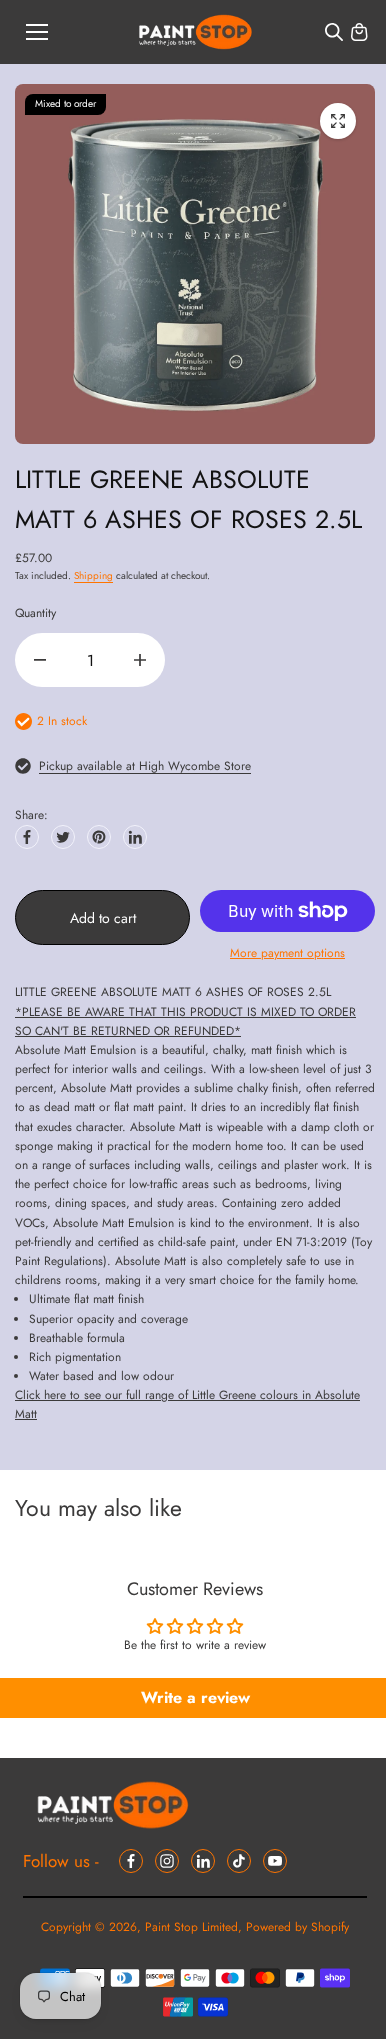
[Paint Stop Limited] (195, 32)
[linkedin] (203, 1861)
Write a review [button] (195, 1697)
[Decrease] (40, 660)
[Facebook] (27, 837)
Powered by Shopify (297, 1927)
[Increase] (140, 660)
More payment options (287, 953)
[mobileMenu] (37, 32)
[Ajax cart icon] (359, 32)
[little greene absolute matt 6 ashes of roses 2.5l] (338, 121)
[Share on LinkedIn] (135, 837)
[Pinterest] (99, 837)
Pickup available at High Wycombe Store (145, 766)
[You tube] (275, 1861)
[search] (334, 32)
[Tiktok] (239, 1861)
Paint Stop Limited (191, 1927)
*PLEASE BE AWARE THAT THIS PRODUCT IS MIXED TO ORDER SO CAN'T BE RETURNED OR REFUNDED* (185, 1021)
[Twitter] (63, 837)
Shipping (93, 575)
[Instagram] (167, 1861)
